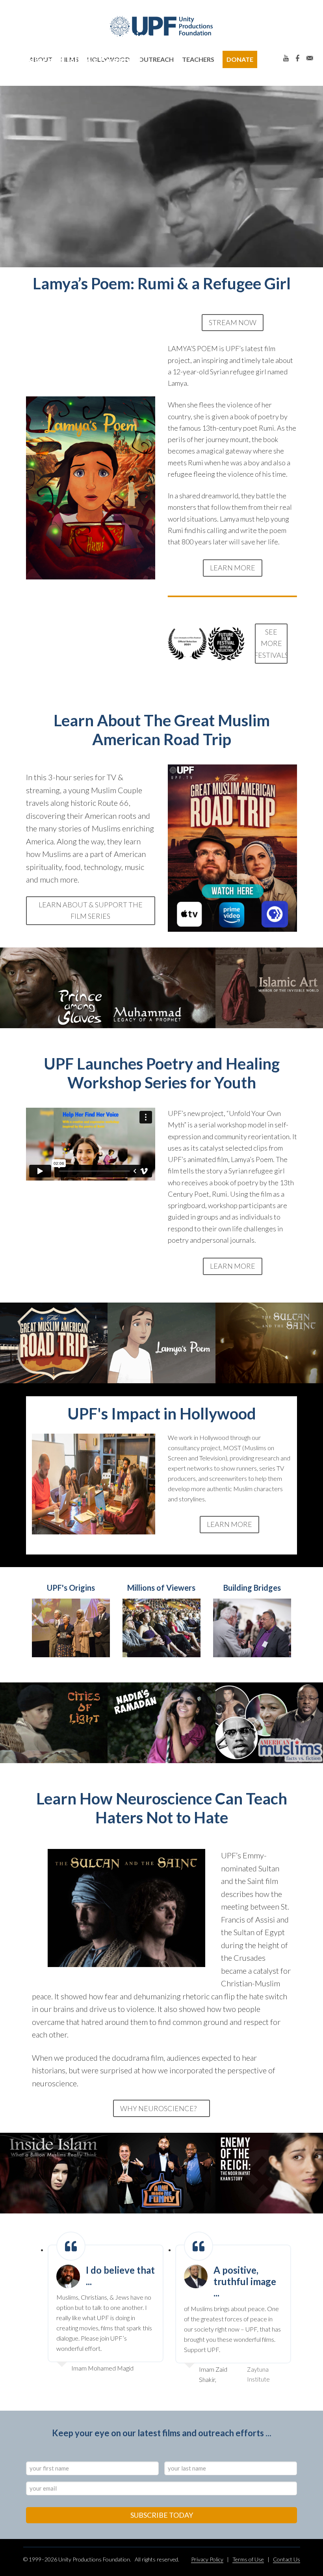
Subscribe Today (162, 2515)
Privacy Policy (207, 2559)
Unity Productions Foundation (161, 26)
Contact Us (287, 2559)
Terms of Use (248, 2559)
